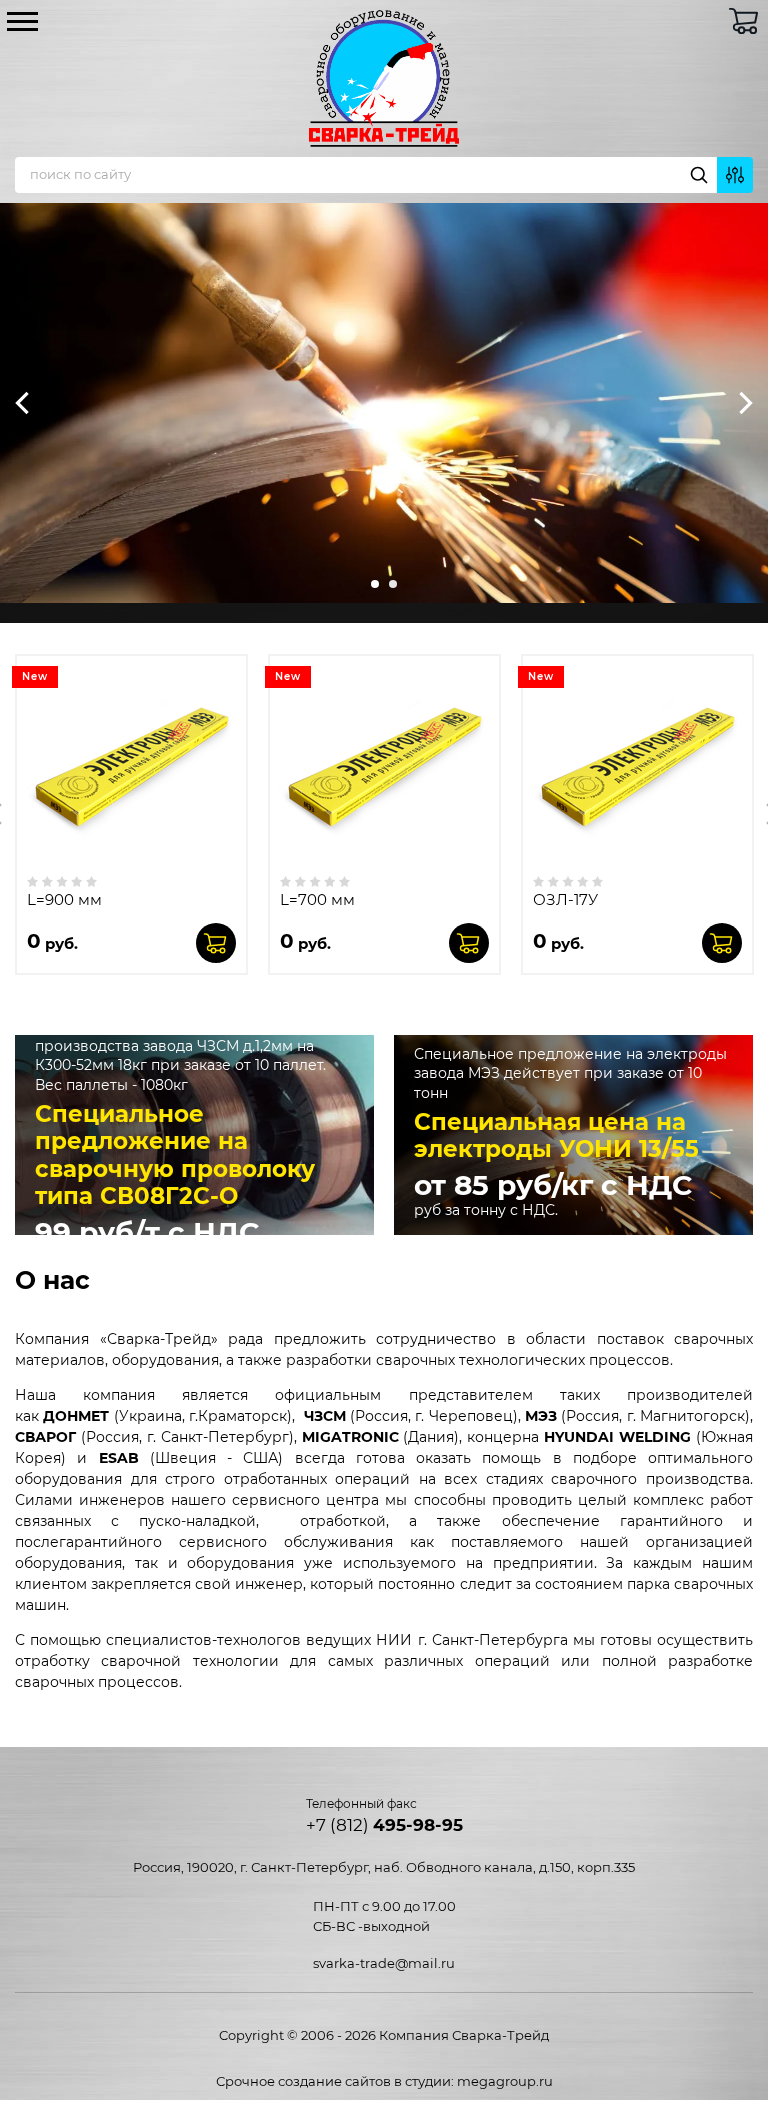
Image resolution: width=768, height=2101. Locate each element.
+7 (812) (384, 1825)
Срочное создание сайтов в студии (333, 2081)
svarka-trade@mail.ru (384, 1963)
